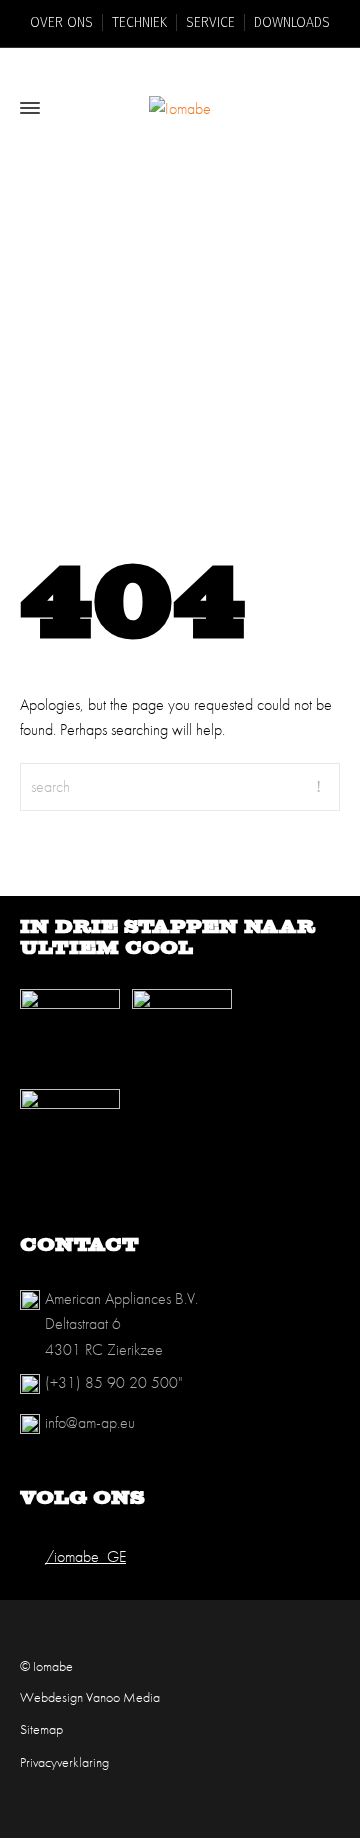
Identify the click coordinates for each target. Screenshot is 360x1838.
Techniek (139, 22)
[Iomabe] (180, 107)
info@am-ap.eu (90, 1422)
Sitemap (41, 1729)
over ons (61, 22)
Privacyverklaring (64, 1762)
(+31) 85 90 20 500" (113, 1382)
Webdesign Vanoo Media (90, 1697)
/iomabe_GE (85, 1556)
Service (210, 22)
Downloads (292, 22)
